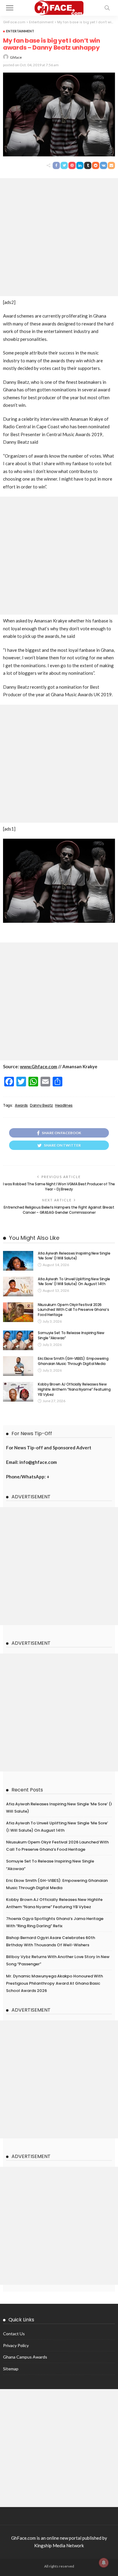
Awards (21, 1105)
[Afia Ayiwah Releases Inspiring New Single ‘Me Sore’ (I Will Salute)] (18, 1261)
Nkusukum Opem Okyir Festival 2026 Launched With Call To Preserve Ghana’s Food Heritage (73, 1310)
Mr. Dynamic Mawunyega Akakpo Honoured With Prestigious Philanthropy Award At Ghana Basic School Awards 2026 (54, 1983)
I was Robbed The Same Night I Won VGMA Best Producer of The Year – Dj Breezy (59, 1187)
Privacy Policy (16, 2345)
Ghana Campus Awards (25, 2357)
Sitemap (11, 2369)
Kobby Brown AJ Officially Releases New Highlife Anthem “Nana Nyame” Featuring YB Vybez (74, 1389)
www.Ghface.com (39, 1066)
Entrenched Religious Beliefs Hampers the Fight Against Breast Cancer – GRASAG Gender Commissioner (59, 1210)
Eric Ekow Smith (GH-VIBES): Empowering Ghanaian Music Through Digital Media (73, 1361)
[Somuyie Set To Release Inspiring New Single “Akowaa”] (18, 1340)
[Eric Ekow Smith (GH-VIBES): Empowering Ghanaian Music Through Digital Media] (18, 1366)
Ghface (16, 57)
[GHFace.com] (59, 7)
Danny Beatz (41, 1105)
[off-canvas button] (10, 8)
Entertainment (20, 31)
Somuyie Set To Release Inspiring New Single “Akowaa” (71, 1335)
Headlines (64, 1105)
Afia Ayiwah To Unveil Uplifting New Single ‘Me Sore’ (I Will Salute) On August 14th (74, 1281)
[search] (107, 8)
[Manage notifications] (104, 2563)
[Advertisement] (59, 237)
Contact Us (14, 2334)
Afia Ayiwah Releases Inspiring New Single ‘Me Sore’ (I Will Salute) (74, 1256)
